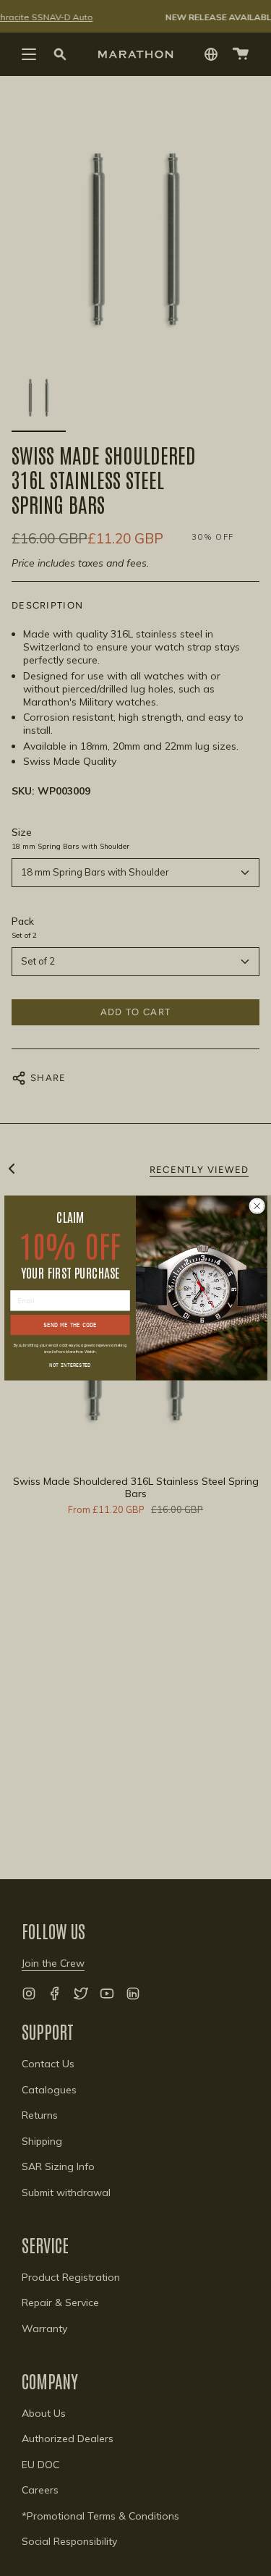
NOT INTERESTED (70, 1364)
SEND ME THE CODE (70, 1325)
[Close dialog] (257, 1206)
